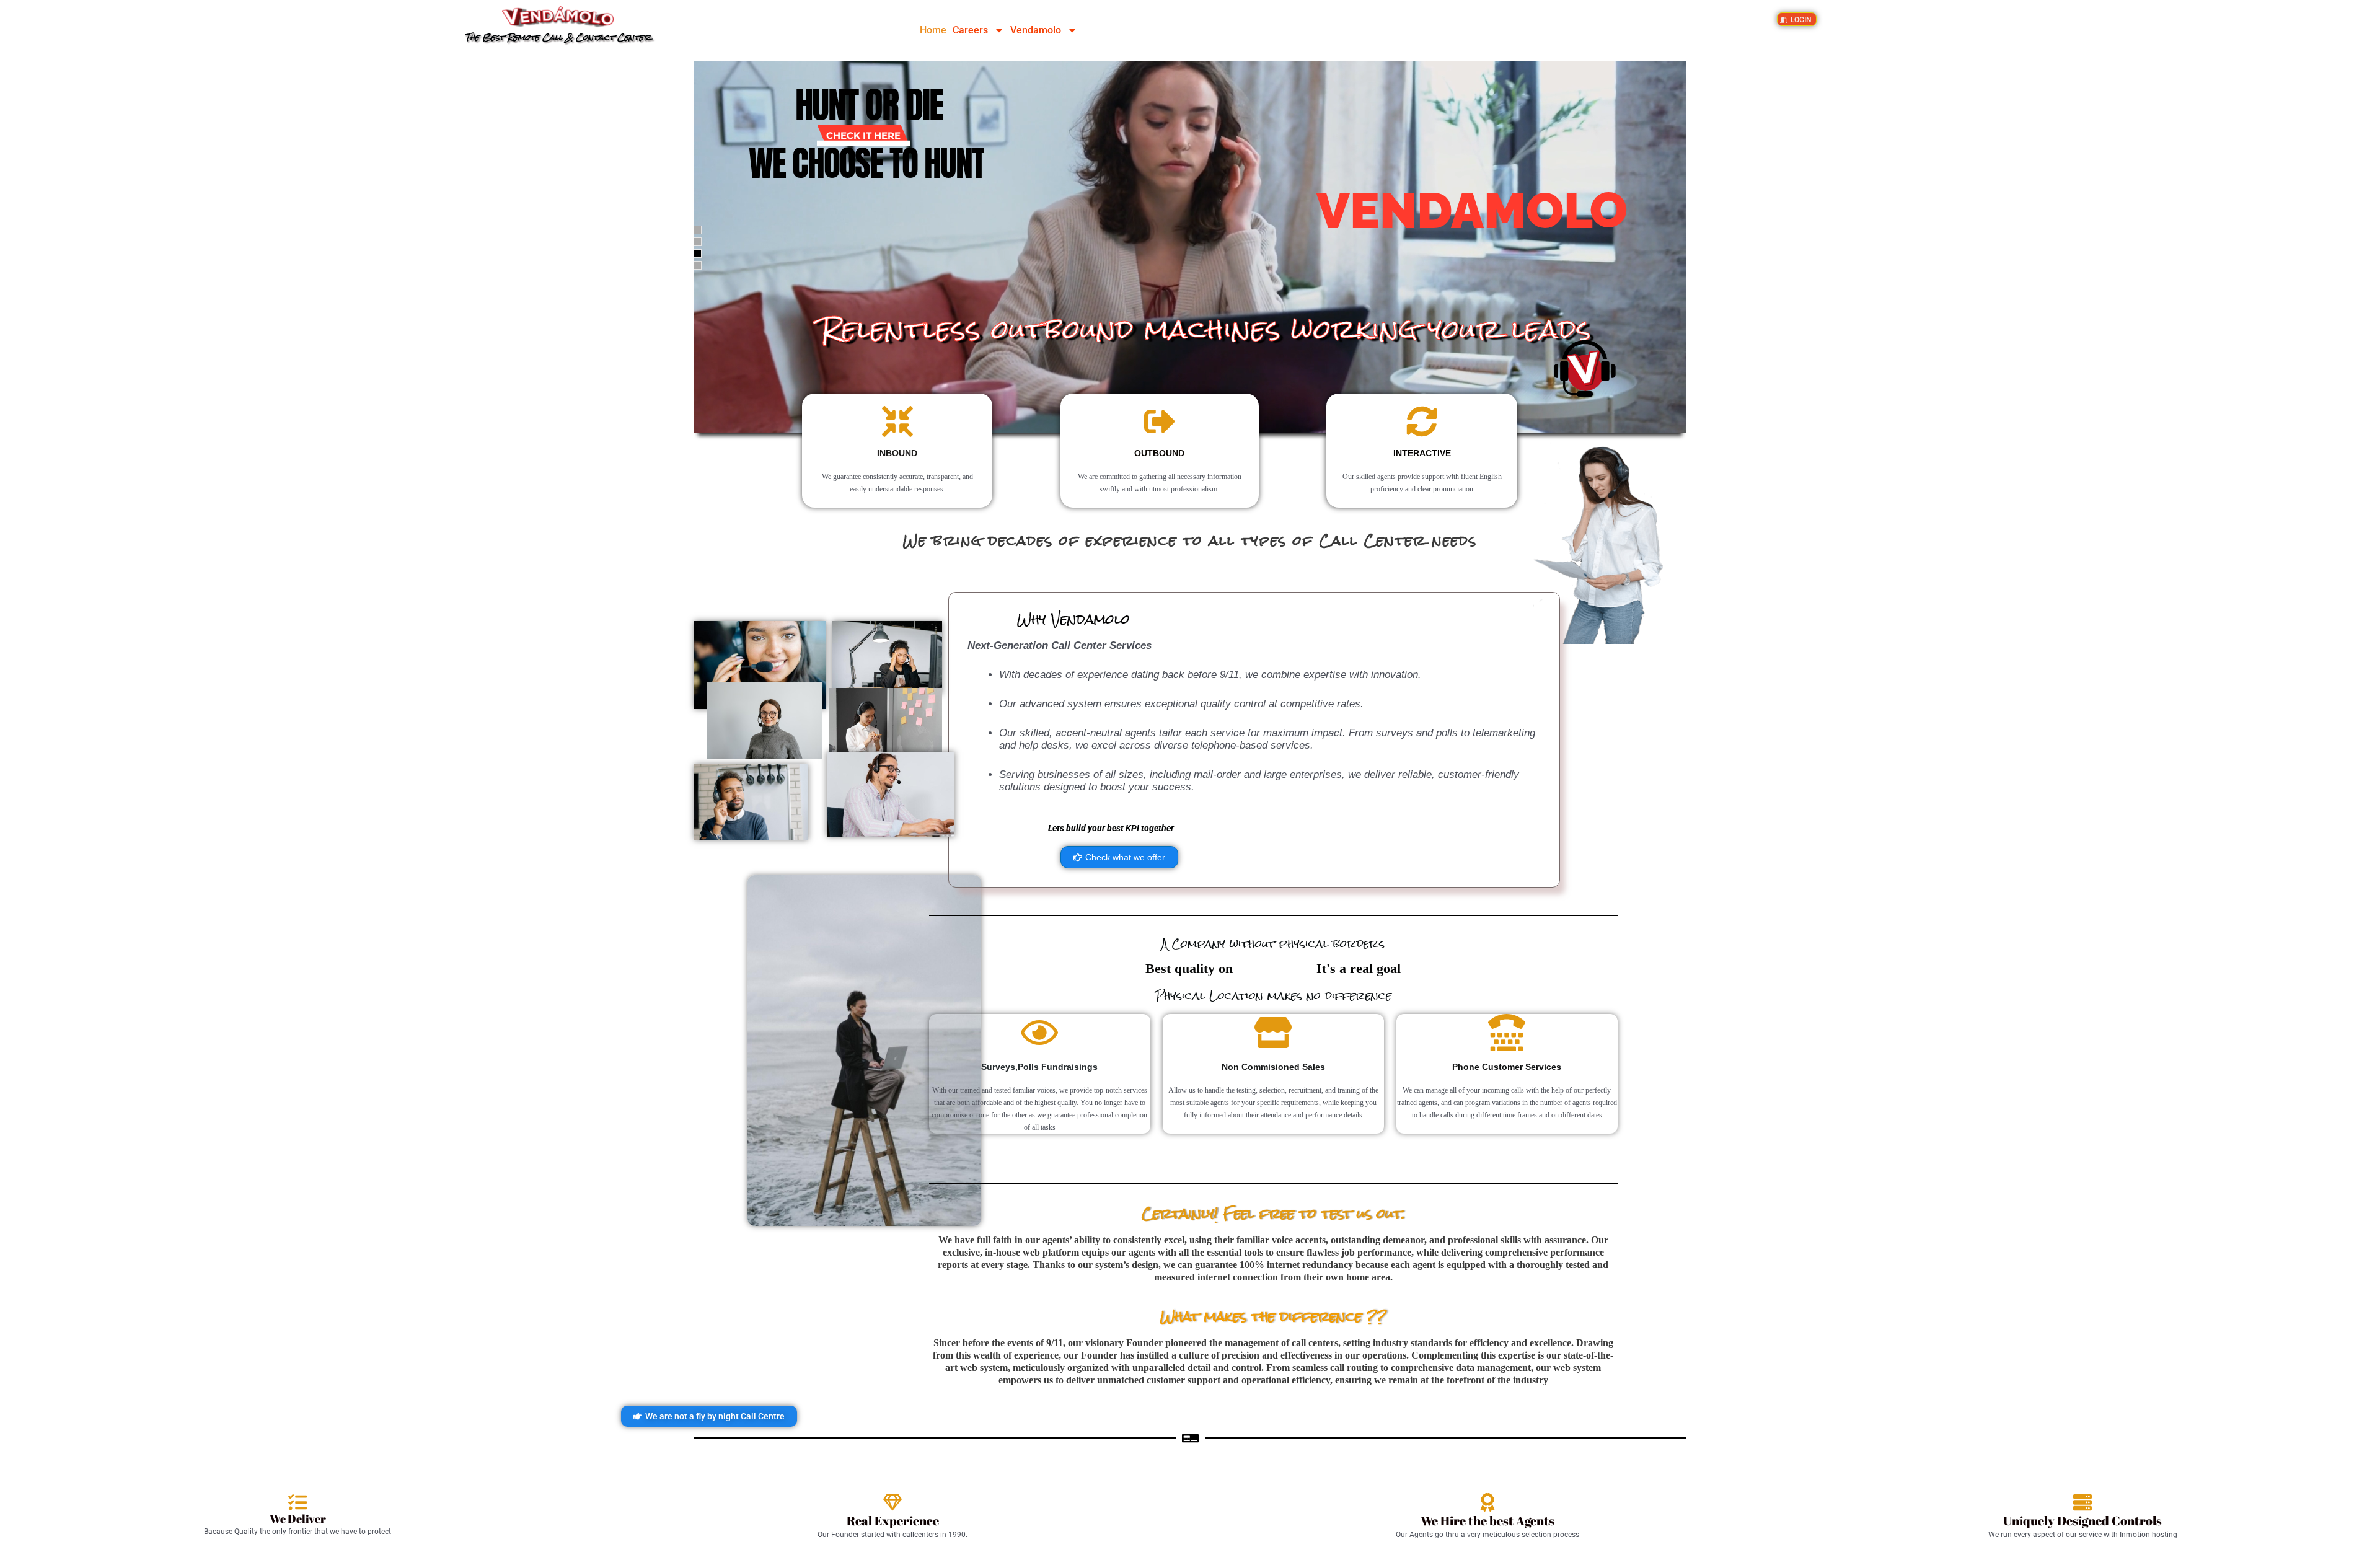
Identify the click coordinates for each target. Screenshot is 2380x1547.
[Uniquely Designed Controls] (2082, 1502)
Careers (970, 30)
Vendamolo (1036, 30)
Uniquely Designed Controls (2082, 1521)
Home (933, 30)
